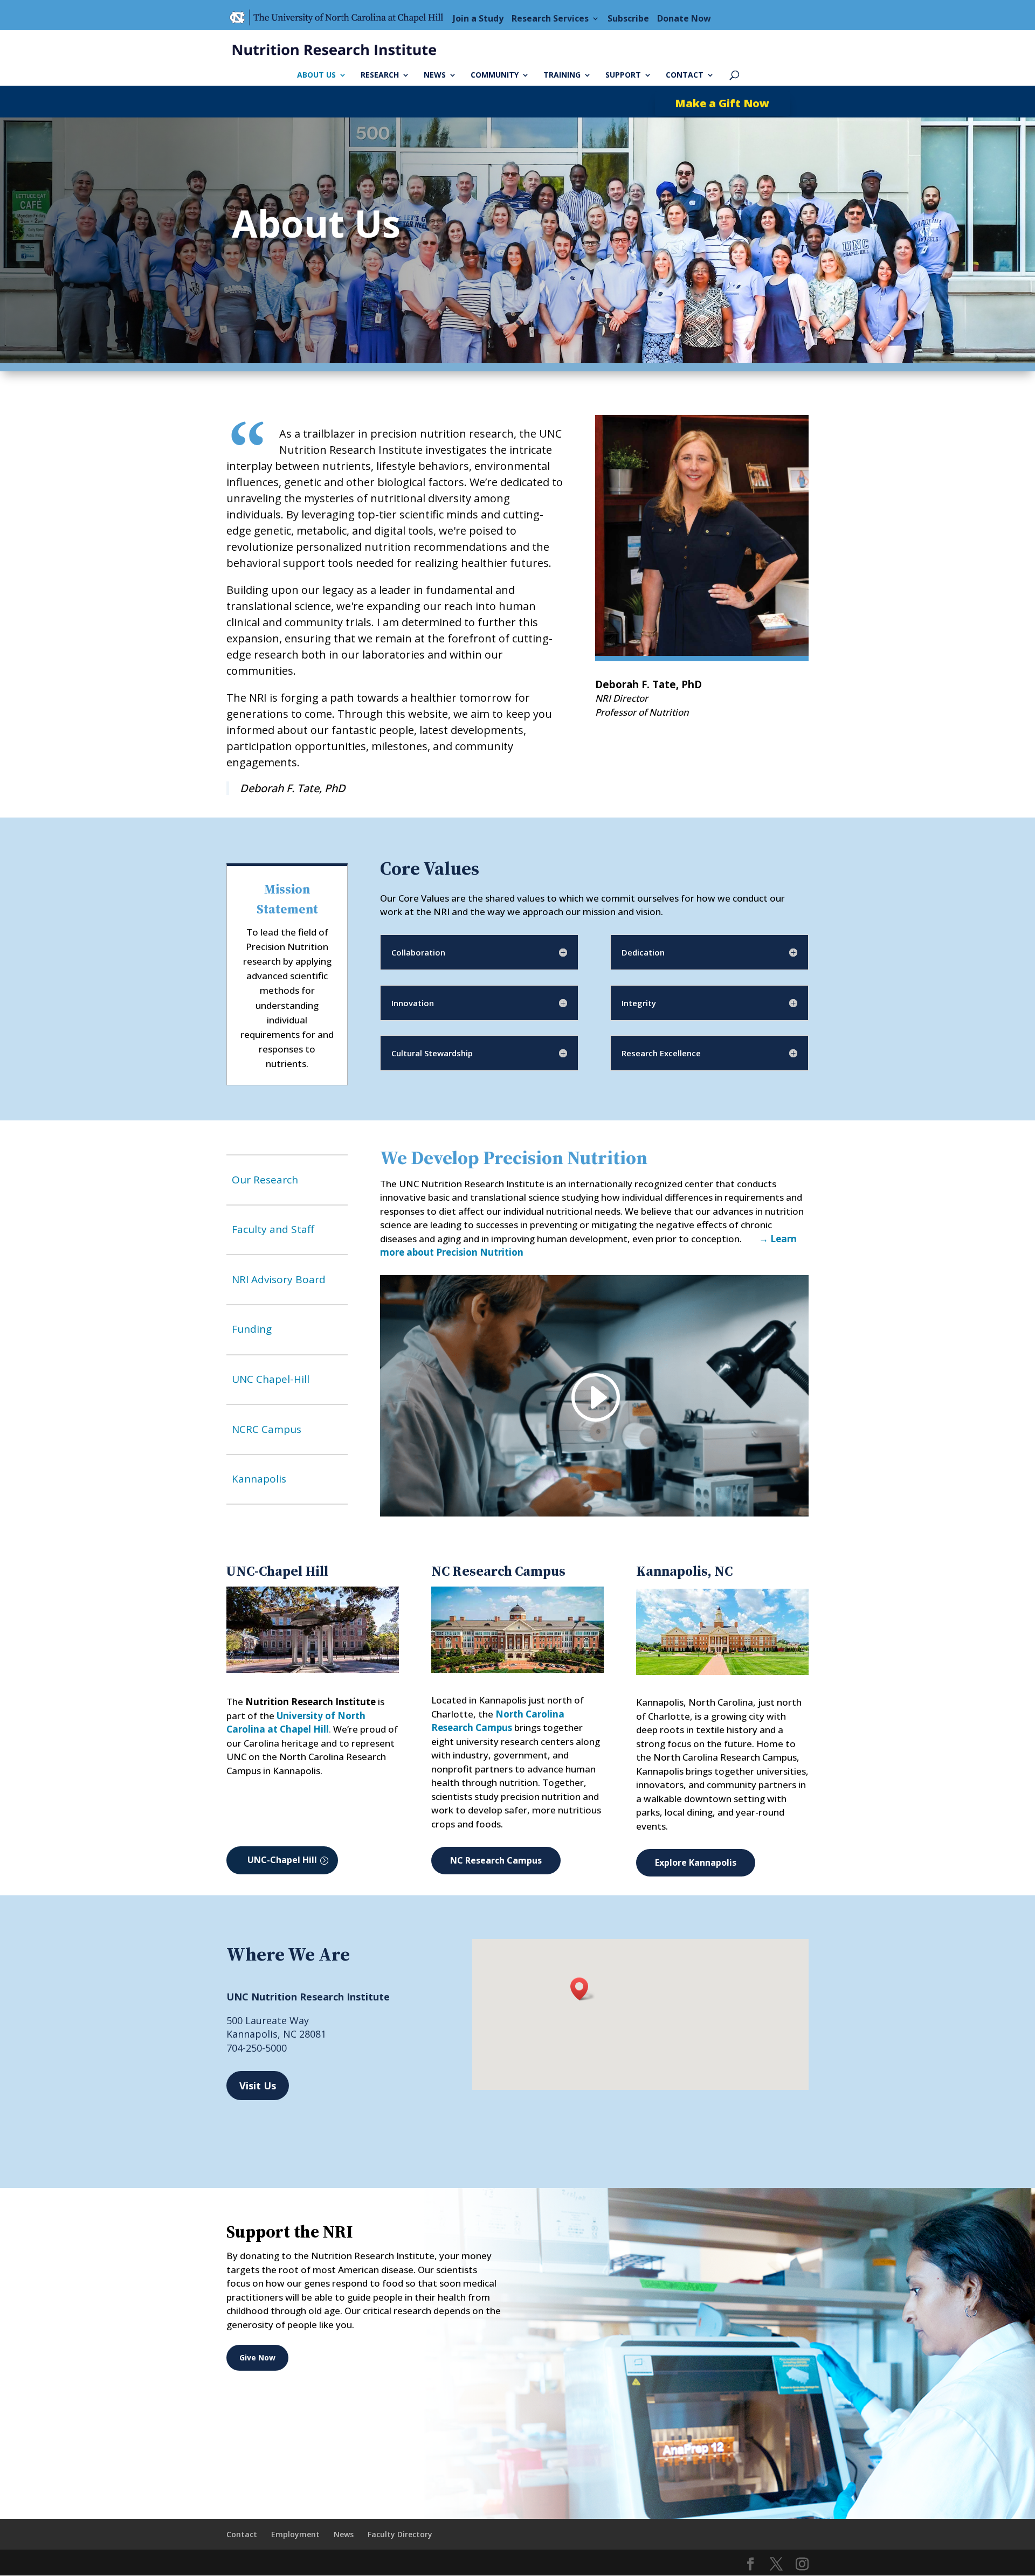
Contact (685, 75)
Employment (295, 2534)
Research (380, 75)
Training (562, 75)
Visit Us (258, 2086)
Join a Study (478, 18)
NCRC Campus (267, 1429)
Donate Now (684, 18)
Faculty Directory (400, 2534)
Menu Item (340, 18)
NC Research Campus (496, 1860)
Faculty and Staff (273, 1229)
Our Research (265, 1180)
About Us (316, 75)
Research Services (550, 18)
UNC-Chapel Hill (282, 1860)
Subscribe (628, 18)
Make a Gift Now (722, 103)
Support (623, 75)
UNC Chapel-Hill (271, 1379)
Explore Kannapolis (696, 1862)
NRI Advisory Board (279, 1279)
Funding (252, 1329)
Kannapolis (259, 1479)
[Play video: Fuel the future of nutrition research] (594, 1397)
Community (495, 75)
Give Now (257, 2357)
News (435, 75)
